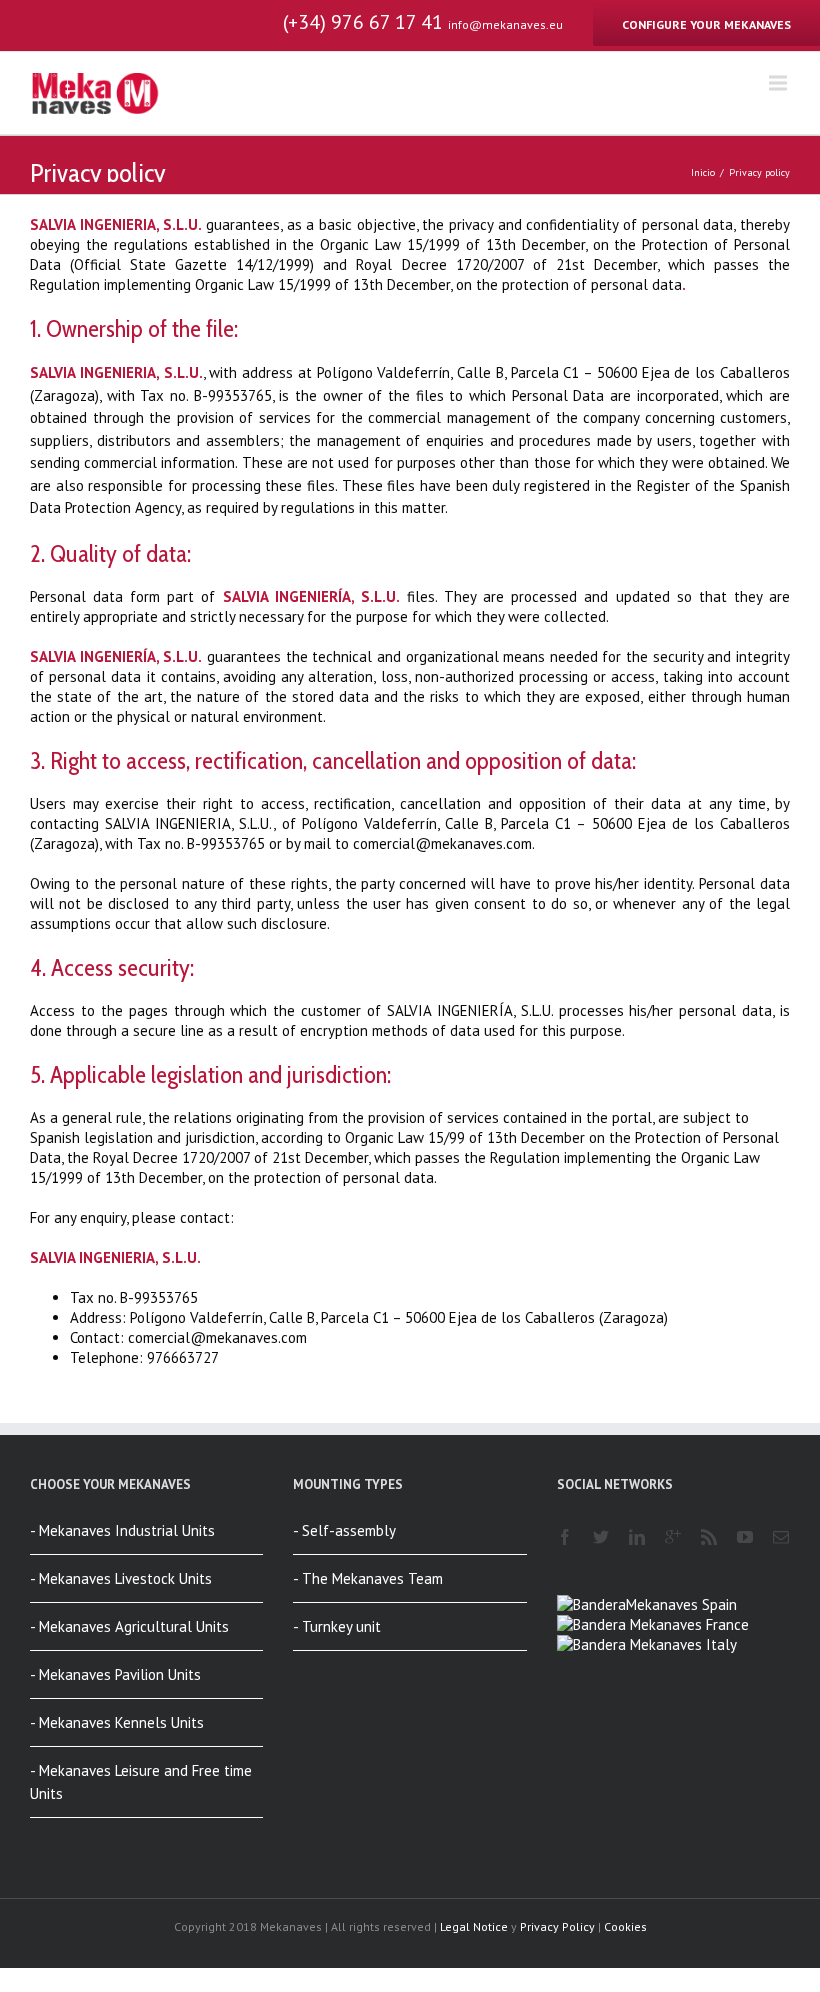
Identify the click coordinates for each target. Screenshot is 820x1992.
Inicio (703, 172)
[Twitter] (601, 1537)
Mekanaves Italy (681, 1644)
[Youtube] (745, 1537)
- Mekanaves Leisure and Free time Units (141, 1782)
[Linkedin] (637, 1537)
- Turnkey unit (337, 1626)
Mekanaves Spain (681, 1604)
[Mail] (781, 1537)
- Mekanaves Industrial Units (122, 1530)
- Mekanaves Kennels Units (117, 1722)
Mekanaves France (687, 1624)
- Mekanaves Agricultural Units (129, 1626)
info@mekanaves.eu (505, 24)
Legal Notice (474, 1926)
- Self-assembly (344, 1530)
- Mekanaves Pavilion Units (115, 1674)
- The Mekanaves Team (368, 1578)
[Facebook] (565, 1537)
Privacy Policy (557, 1926)
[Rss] (709, 1537)
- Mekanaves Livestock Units (121, 1578)
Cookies (625, 1926)
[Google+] (673, 1537)
